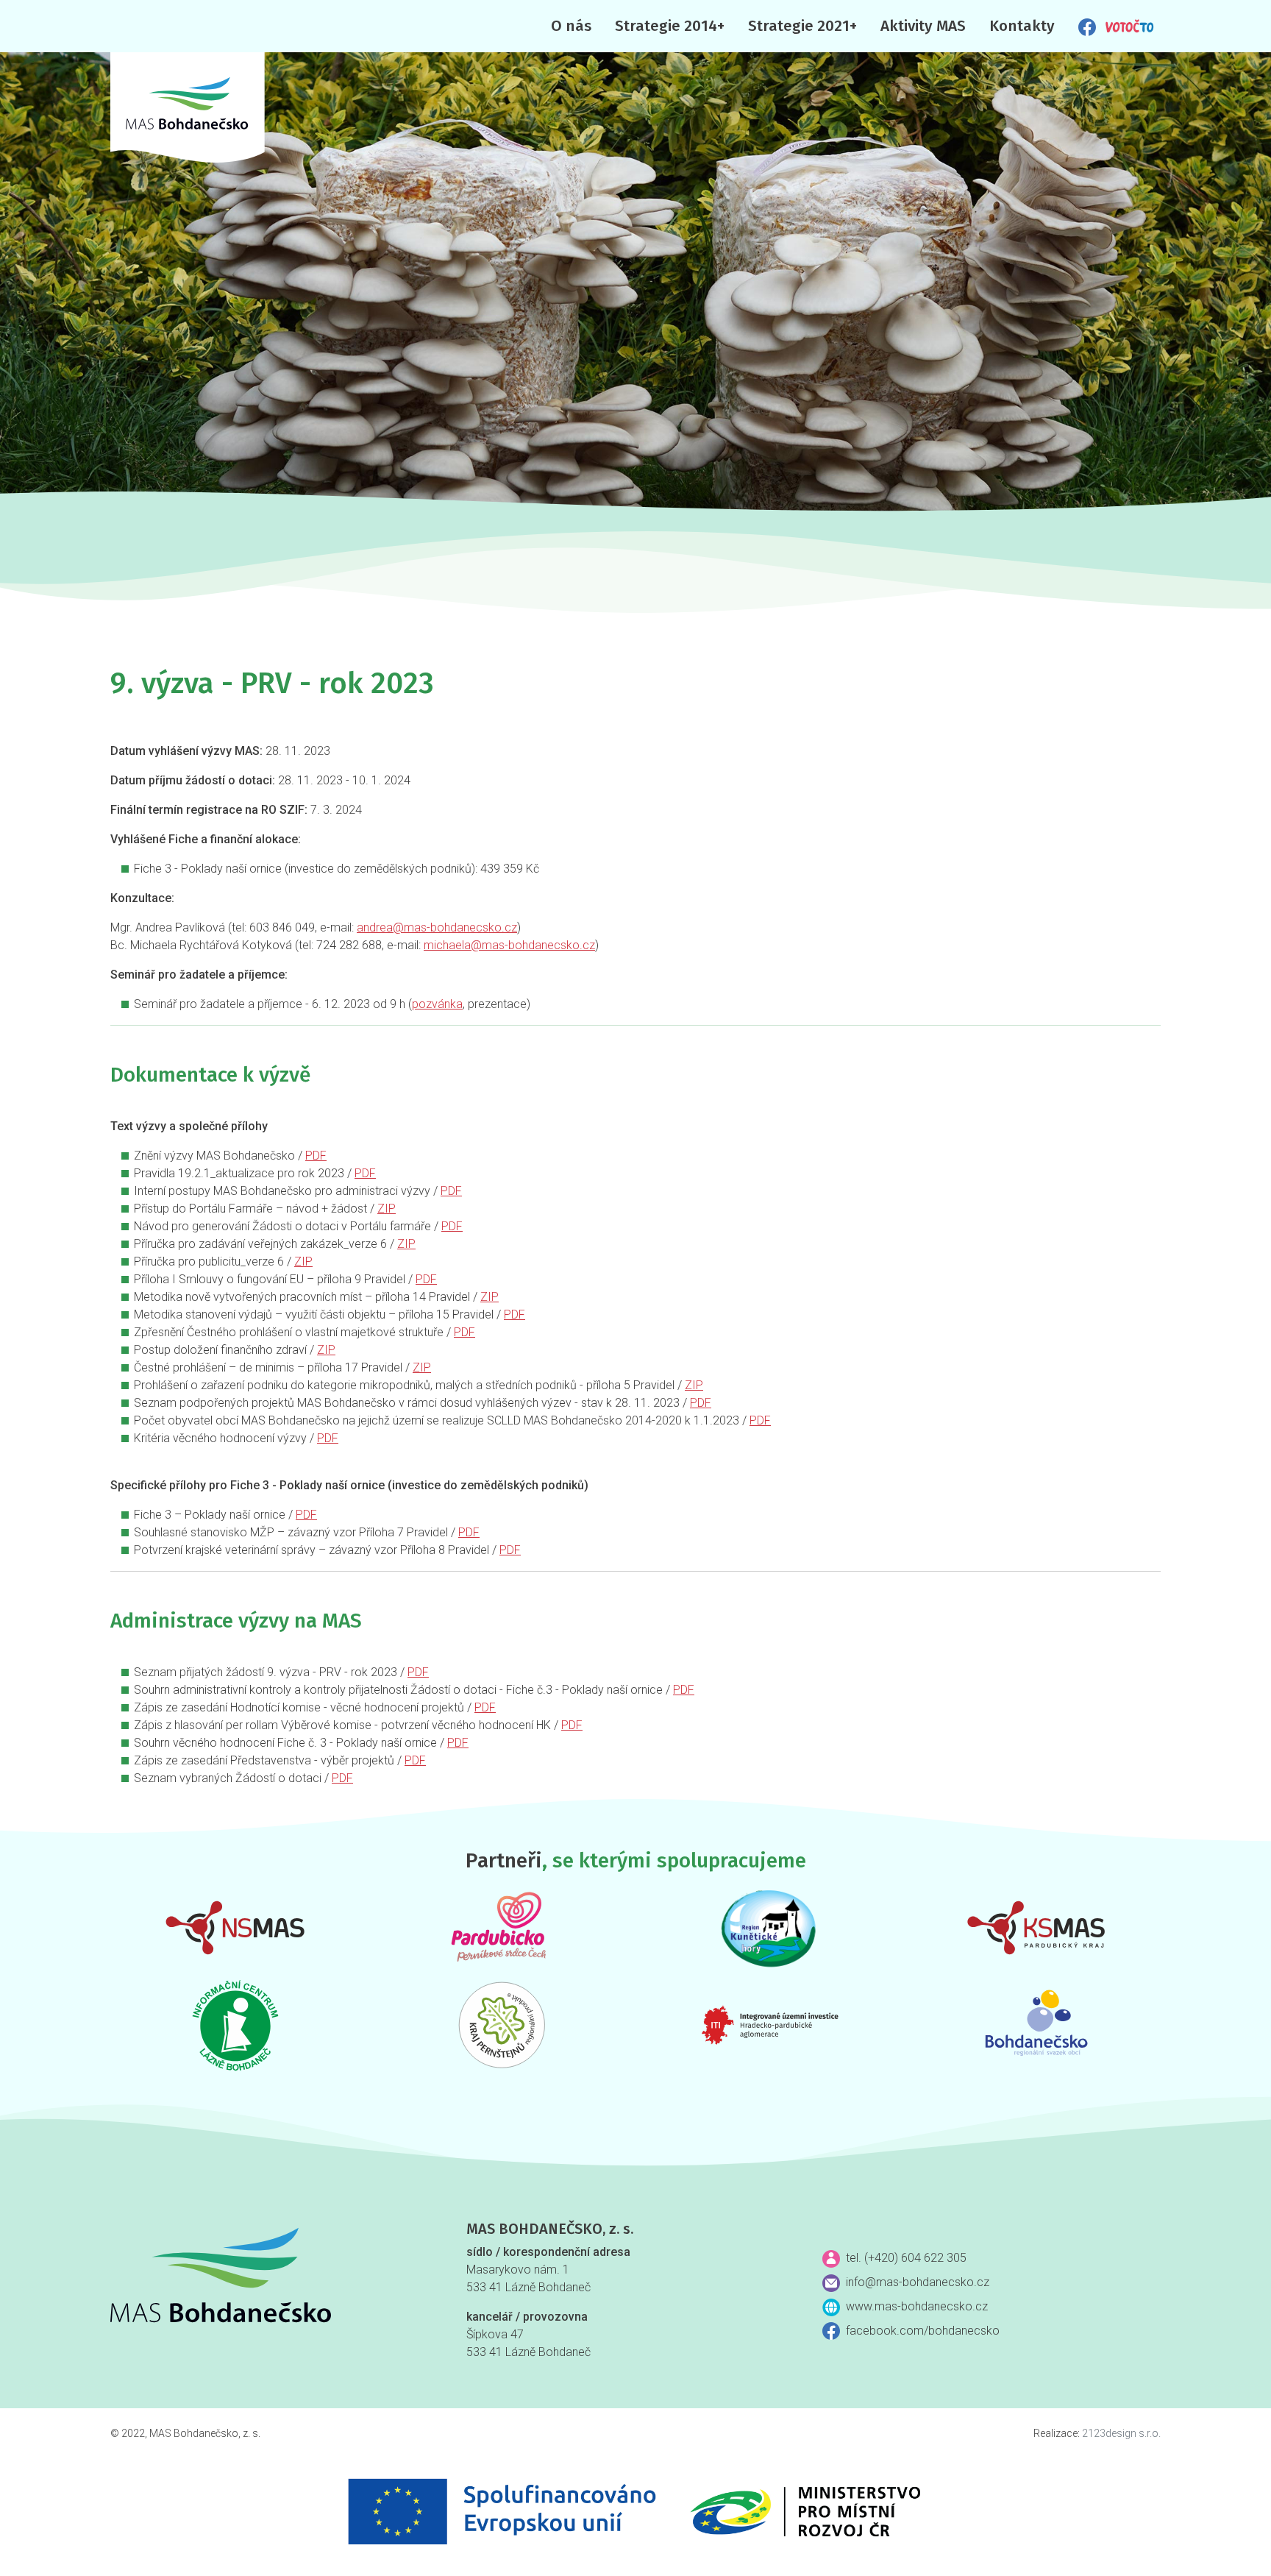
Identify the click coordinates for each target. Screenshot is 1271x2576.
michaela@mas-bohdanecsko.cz (509, 945)
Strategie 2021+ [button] (802, 26)
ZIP (387, 1209)
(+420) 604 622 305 (915, 2258)
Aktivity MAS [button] (923, 26)
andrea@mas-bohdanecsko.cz (437, 927)
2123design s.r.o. (1121, 2433)
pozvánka (437, 1004)
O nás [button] (571, 26)
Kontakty (1022, 26)
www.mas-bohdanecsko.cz (917, 2306)
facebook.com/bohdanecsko (923, 2331)
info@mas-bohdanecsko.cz (918, 2282)
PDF (316, 1156)
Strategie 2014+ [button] (670, 26)
